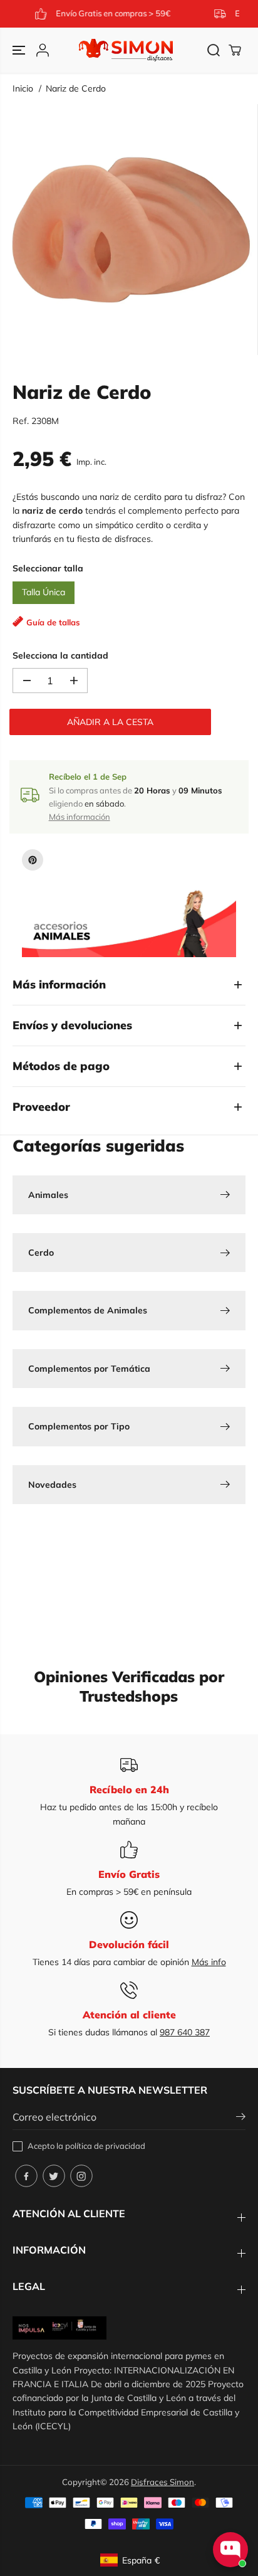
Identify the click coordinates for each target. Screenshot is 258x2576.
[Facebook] (26, 2176)
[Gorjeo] (54, 2176)
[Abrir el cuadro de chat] (230, 2550)
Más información (80, 817)
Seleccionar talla (48, 568)
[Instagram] (81, 2176)
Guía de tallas (53, 622)
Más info (209, 1962)
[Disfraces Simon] (126, 50)
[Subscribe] (241, 2118)
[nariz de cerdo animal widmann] (132, 230)
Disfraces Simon (163, 2482)
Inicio (23, 88)
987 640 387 (185, 2032)
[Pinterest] (33, 860)
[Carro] (235, 50)
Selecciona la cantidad (60, 655)
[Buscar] (214, 50)
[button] (20, 50)
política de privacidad (105, 2146)
